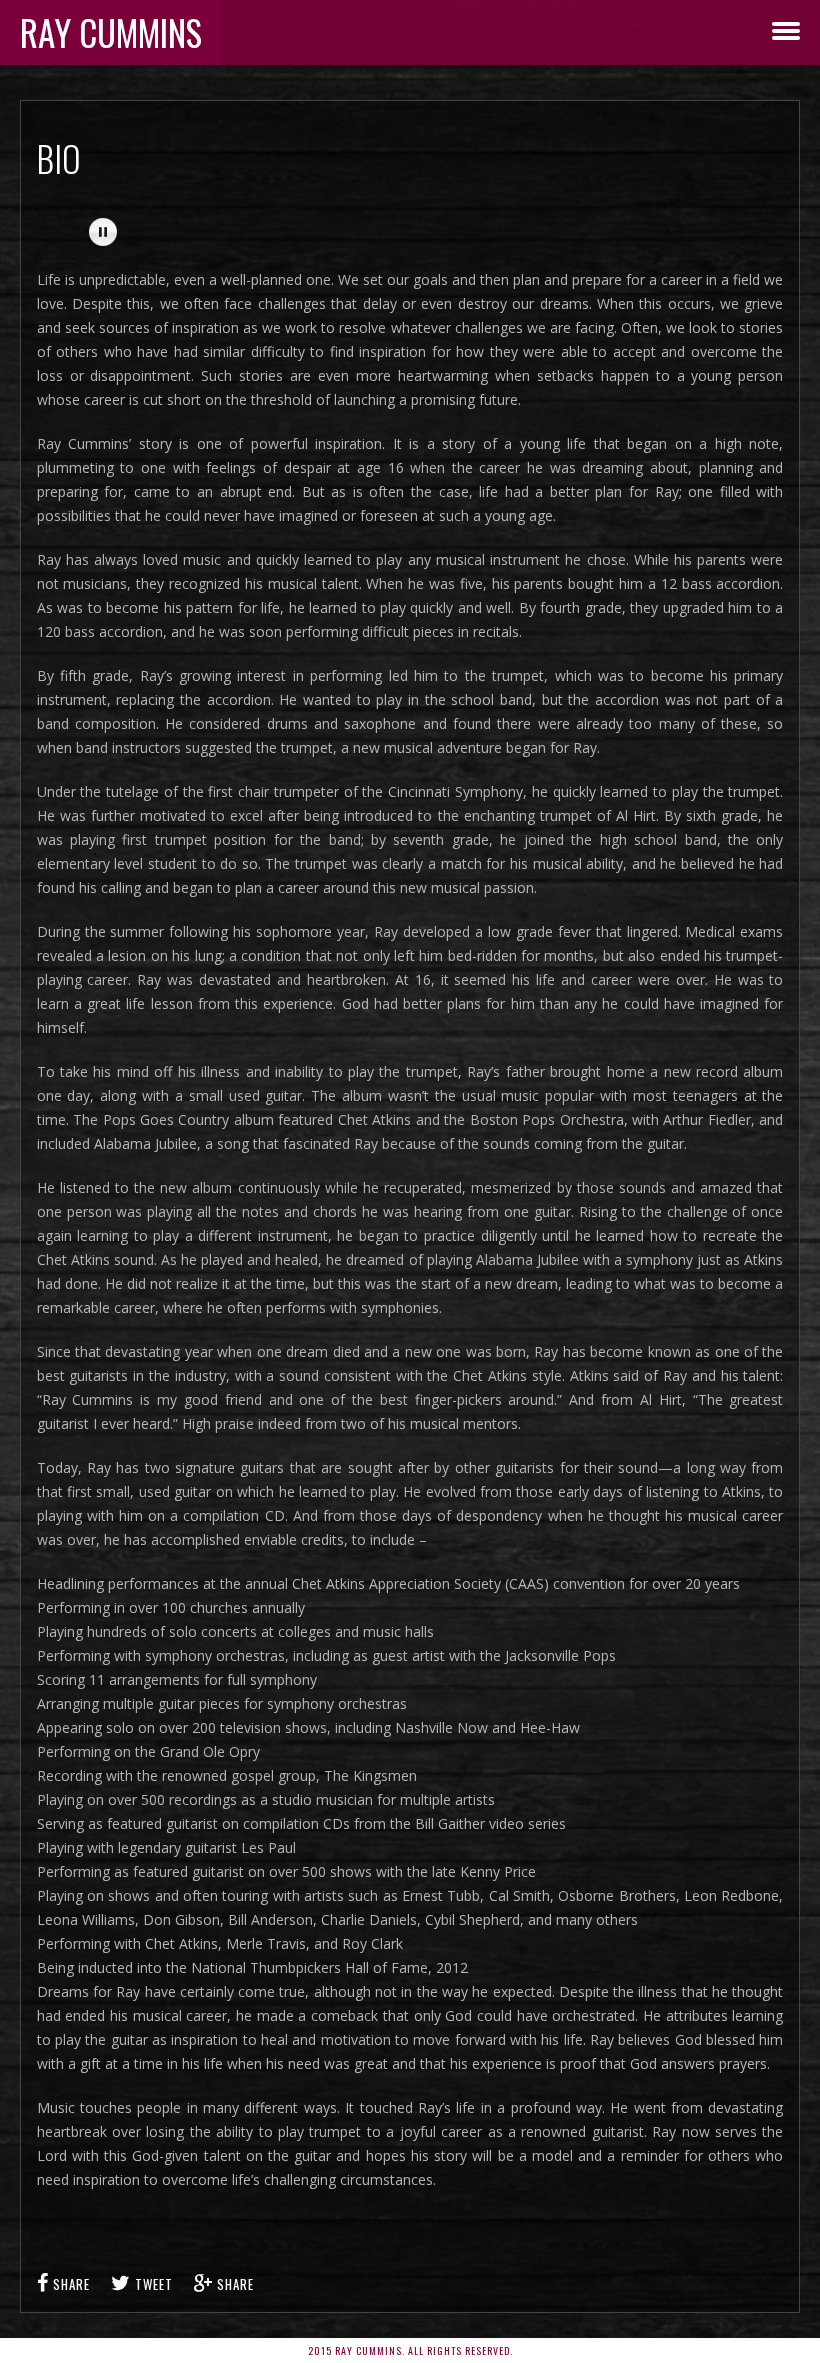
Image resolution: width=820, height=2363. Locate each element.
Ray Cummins (111, 32)
